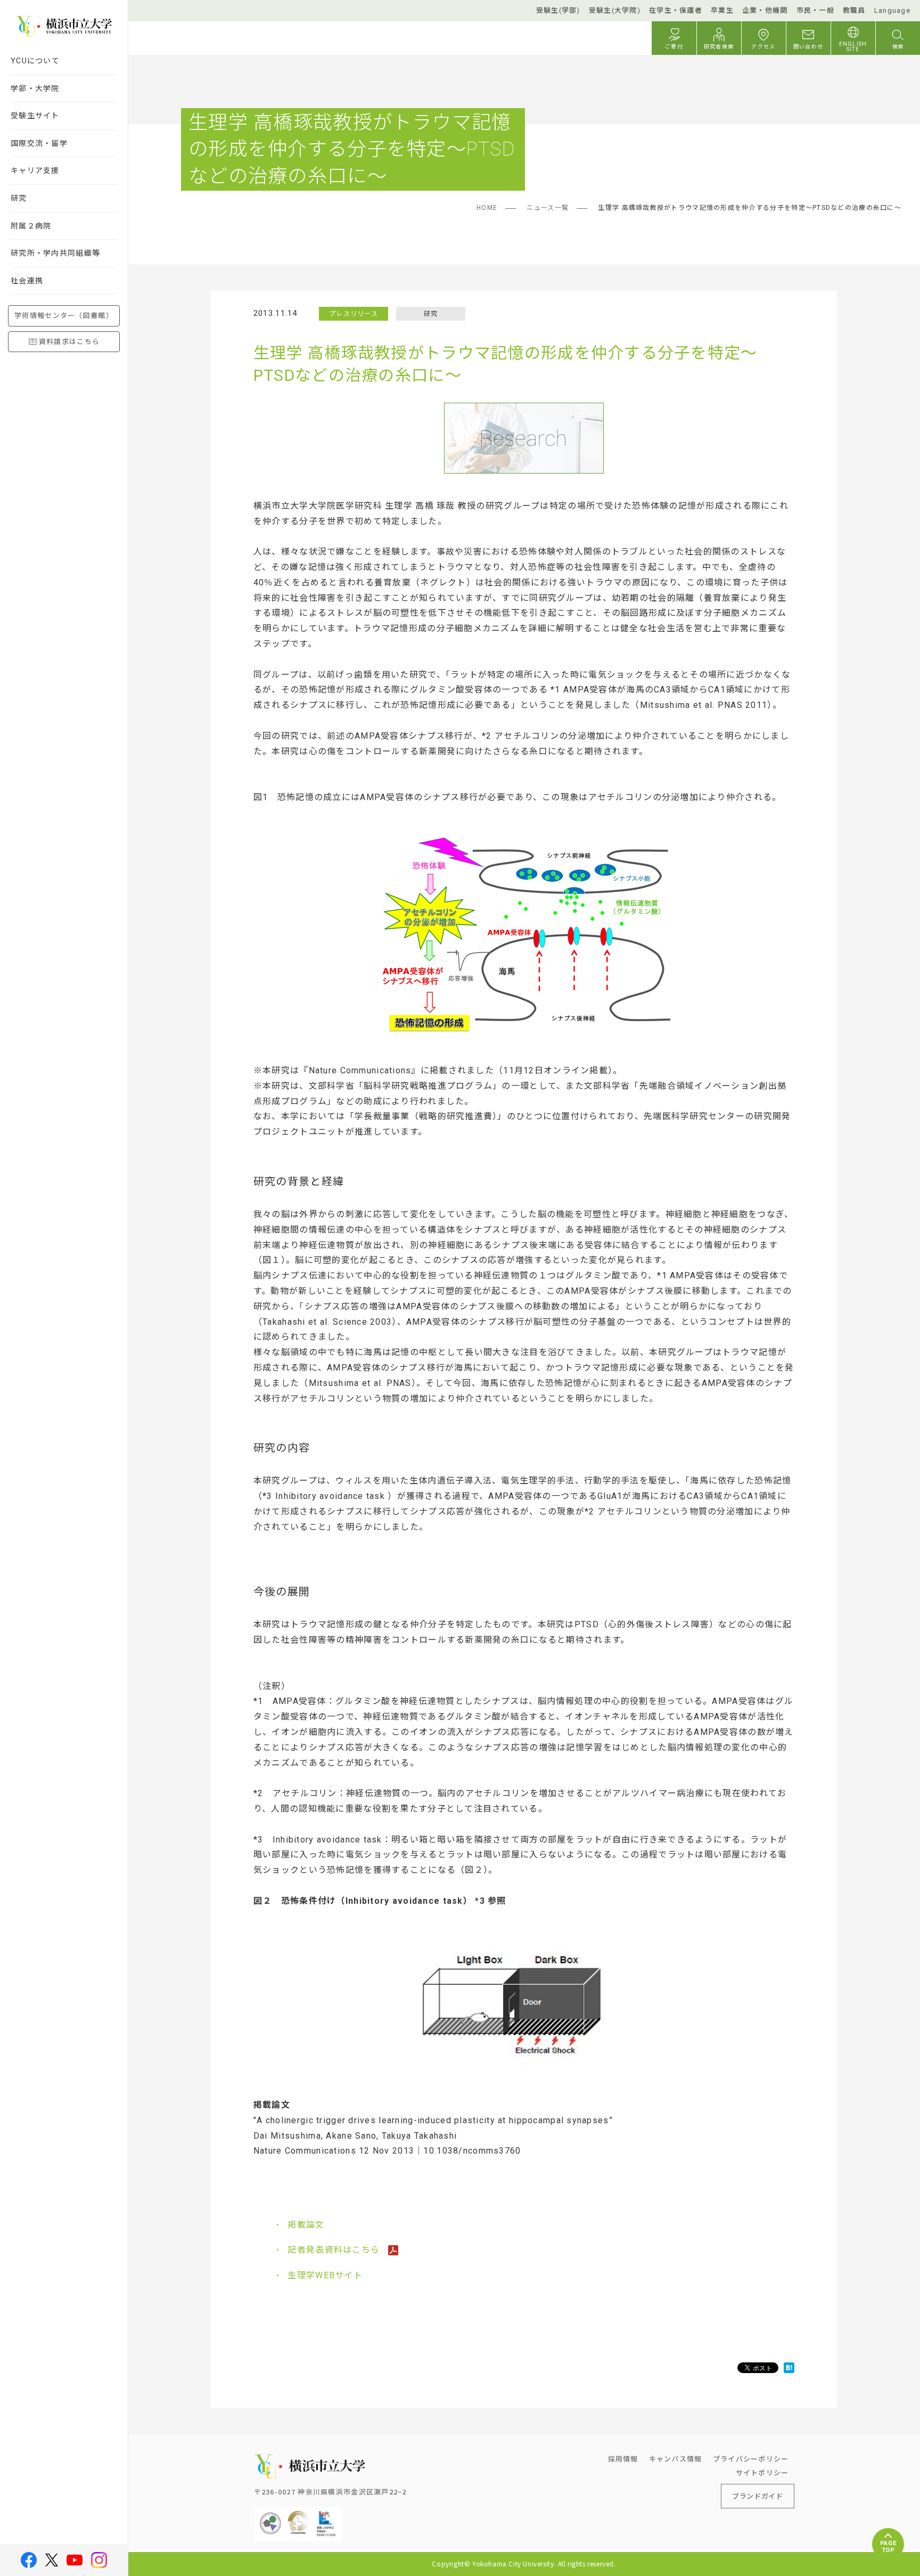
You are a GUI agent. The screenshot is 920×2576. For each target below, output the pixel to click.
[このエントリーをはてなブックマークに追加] (789, 2368)
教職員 (854, 10)
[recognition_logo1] (270, 2516)
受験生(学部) (558, 10)
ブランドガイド (758, 2496)
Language (892, 10)
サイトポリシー (762, 2472)
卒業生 (722, 10)
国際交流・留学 (39, 143)
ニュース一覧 (548, 208)
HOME (487, 208)
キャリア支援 (35, 170)
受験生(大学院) (615, 10)
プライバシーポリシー (751, 2459)
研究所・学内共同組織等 (55, 253)
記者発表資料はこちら (335, 2250)
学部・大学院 (35, 88)
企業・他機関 (765, 10)
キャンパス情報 (676, 2459)
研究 (19, 198)
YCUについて (35, 61)
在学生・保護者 (676, 10)
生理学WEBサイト (325, 2275)
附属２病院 (31, 226)
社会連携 (27, 281)
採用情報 (623, 2459)
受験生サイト (35, 116)
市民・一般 (815, 10)
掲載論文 (306, 2225)
